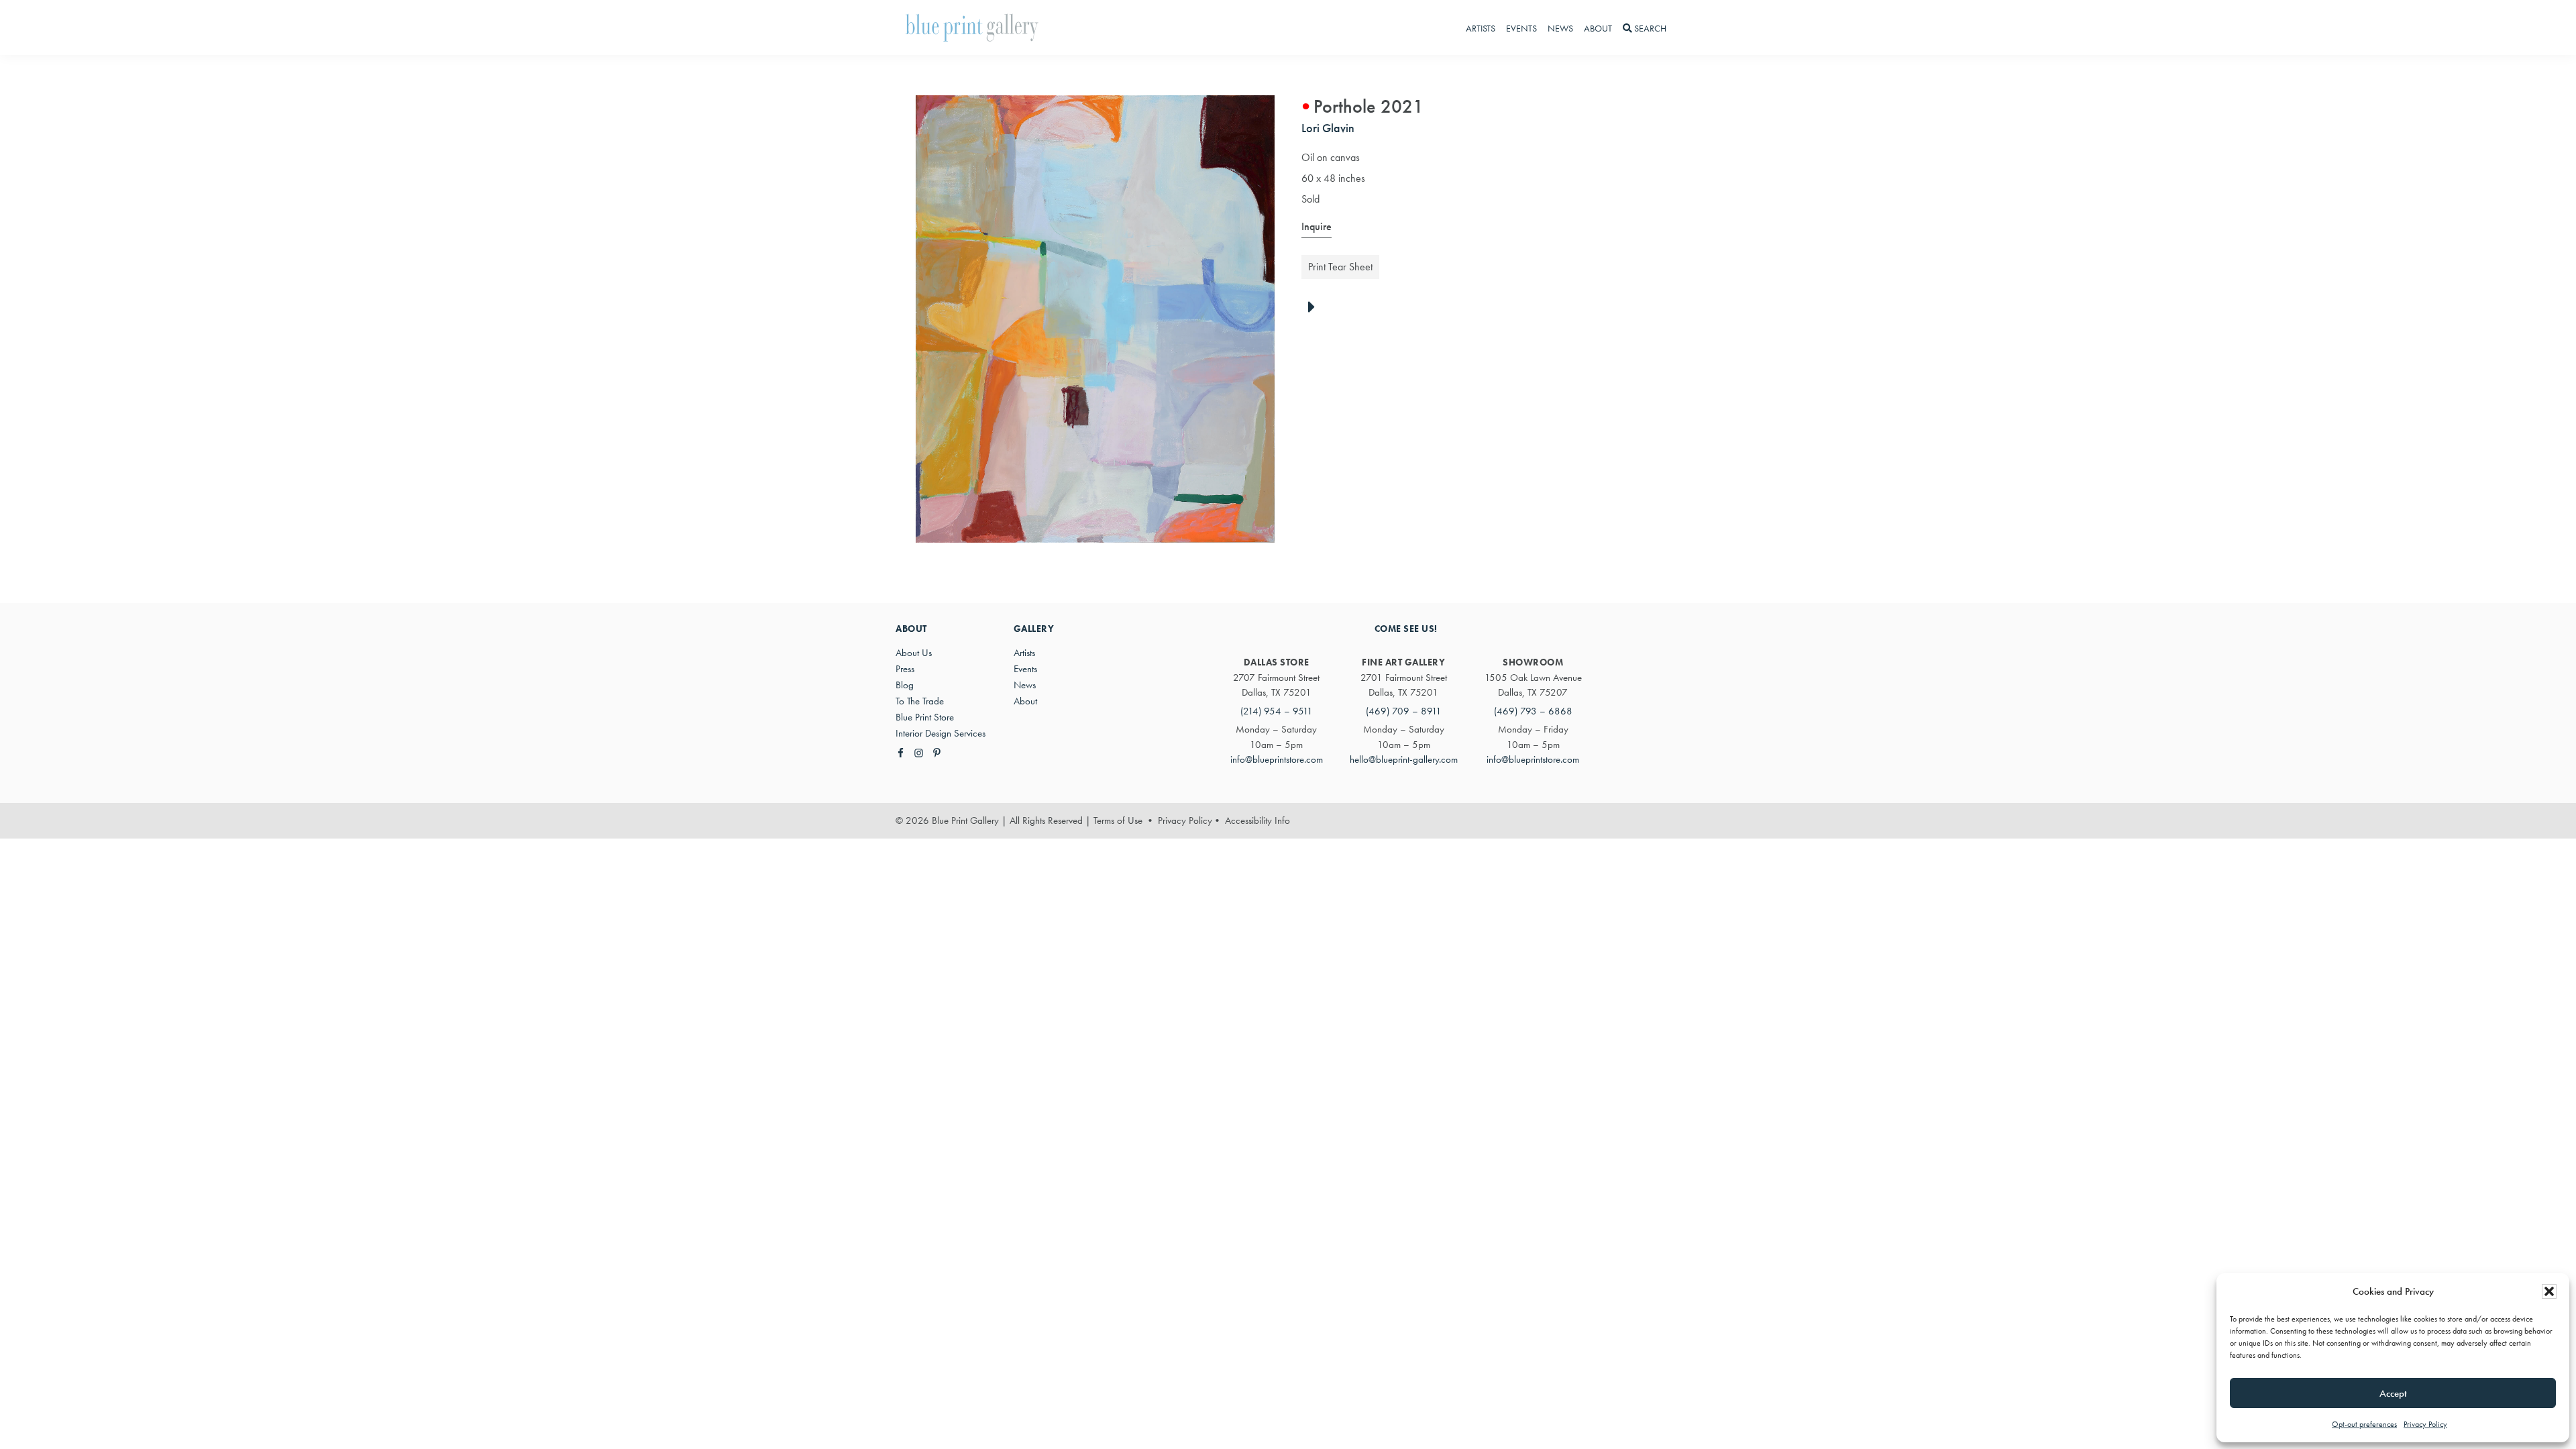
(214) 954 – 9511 (1277, 711)
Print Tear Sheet (1340, 267)
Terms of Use (1118, 820)
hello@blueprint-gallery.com (1404, 759)
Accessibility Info (1257, 820)
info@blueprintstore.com (1277, 759)
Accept (2393, 1393)
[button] (2549, 1291)
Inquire (1317, 226)
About (1025, 701)
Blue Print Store (925, 717)
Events (1025, 669)
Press (905, 669)
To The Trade (920, 701)
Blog (905, 685)
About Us (914, 653)
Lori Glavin (1328, 128)
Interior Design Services (941, 733)
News (1025, 685)
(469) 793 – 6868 (1533, 711)
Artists (1024, 653)
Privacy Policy (2425, 1424)
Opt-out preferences (2364, 1424)
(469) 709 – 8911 (1404, 711)
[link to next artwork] (1315, 308)
